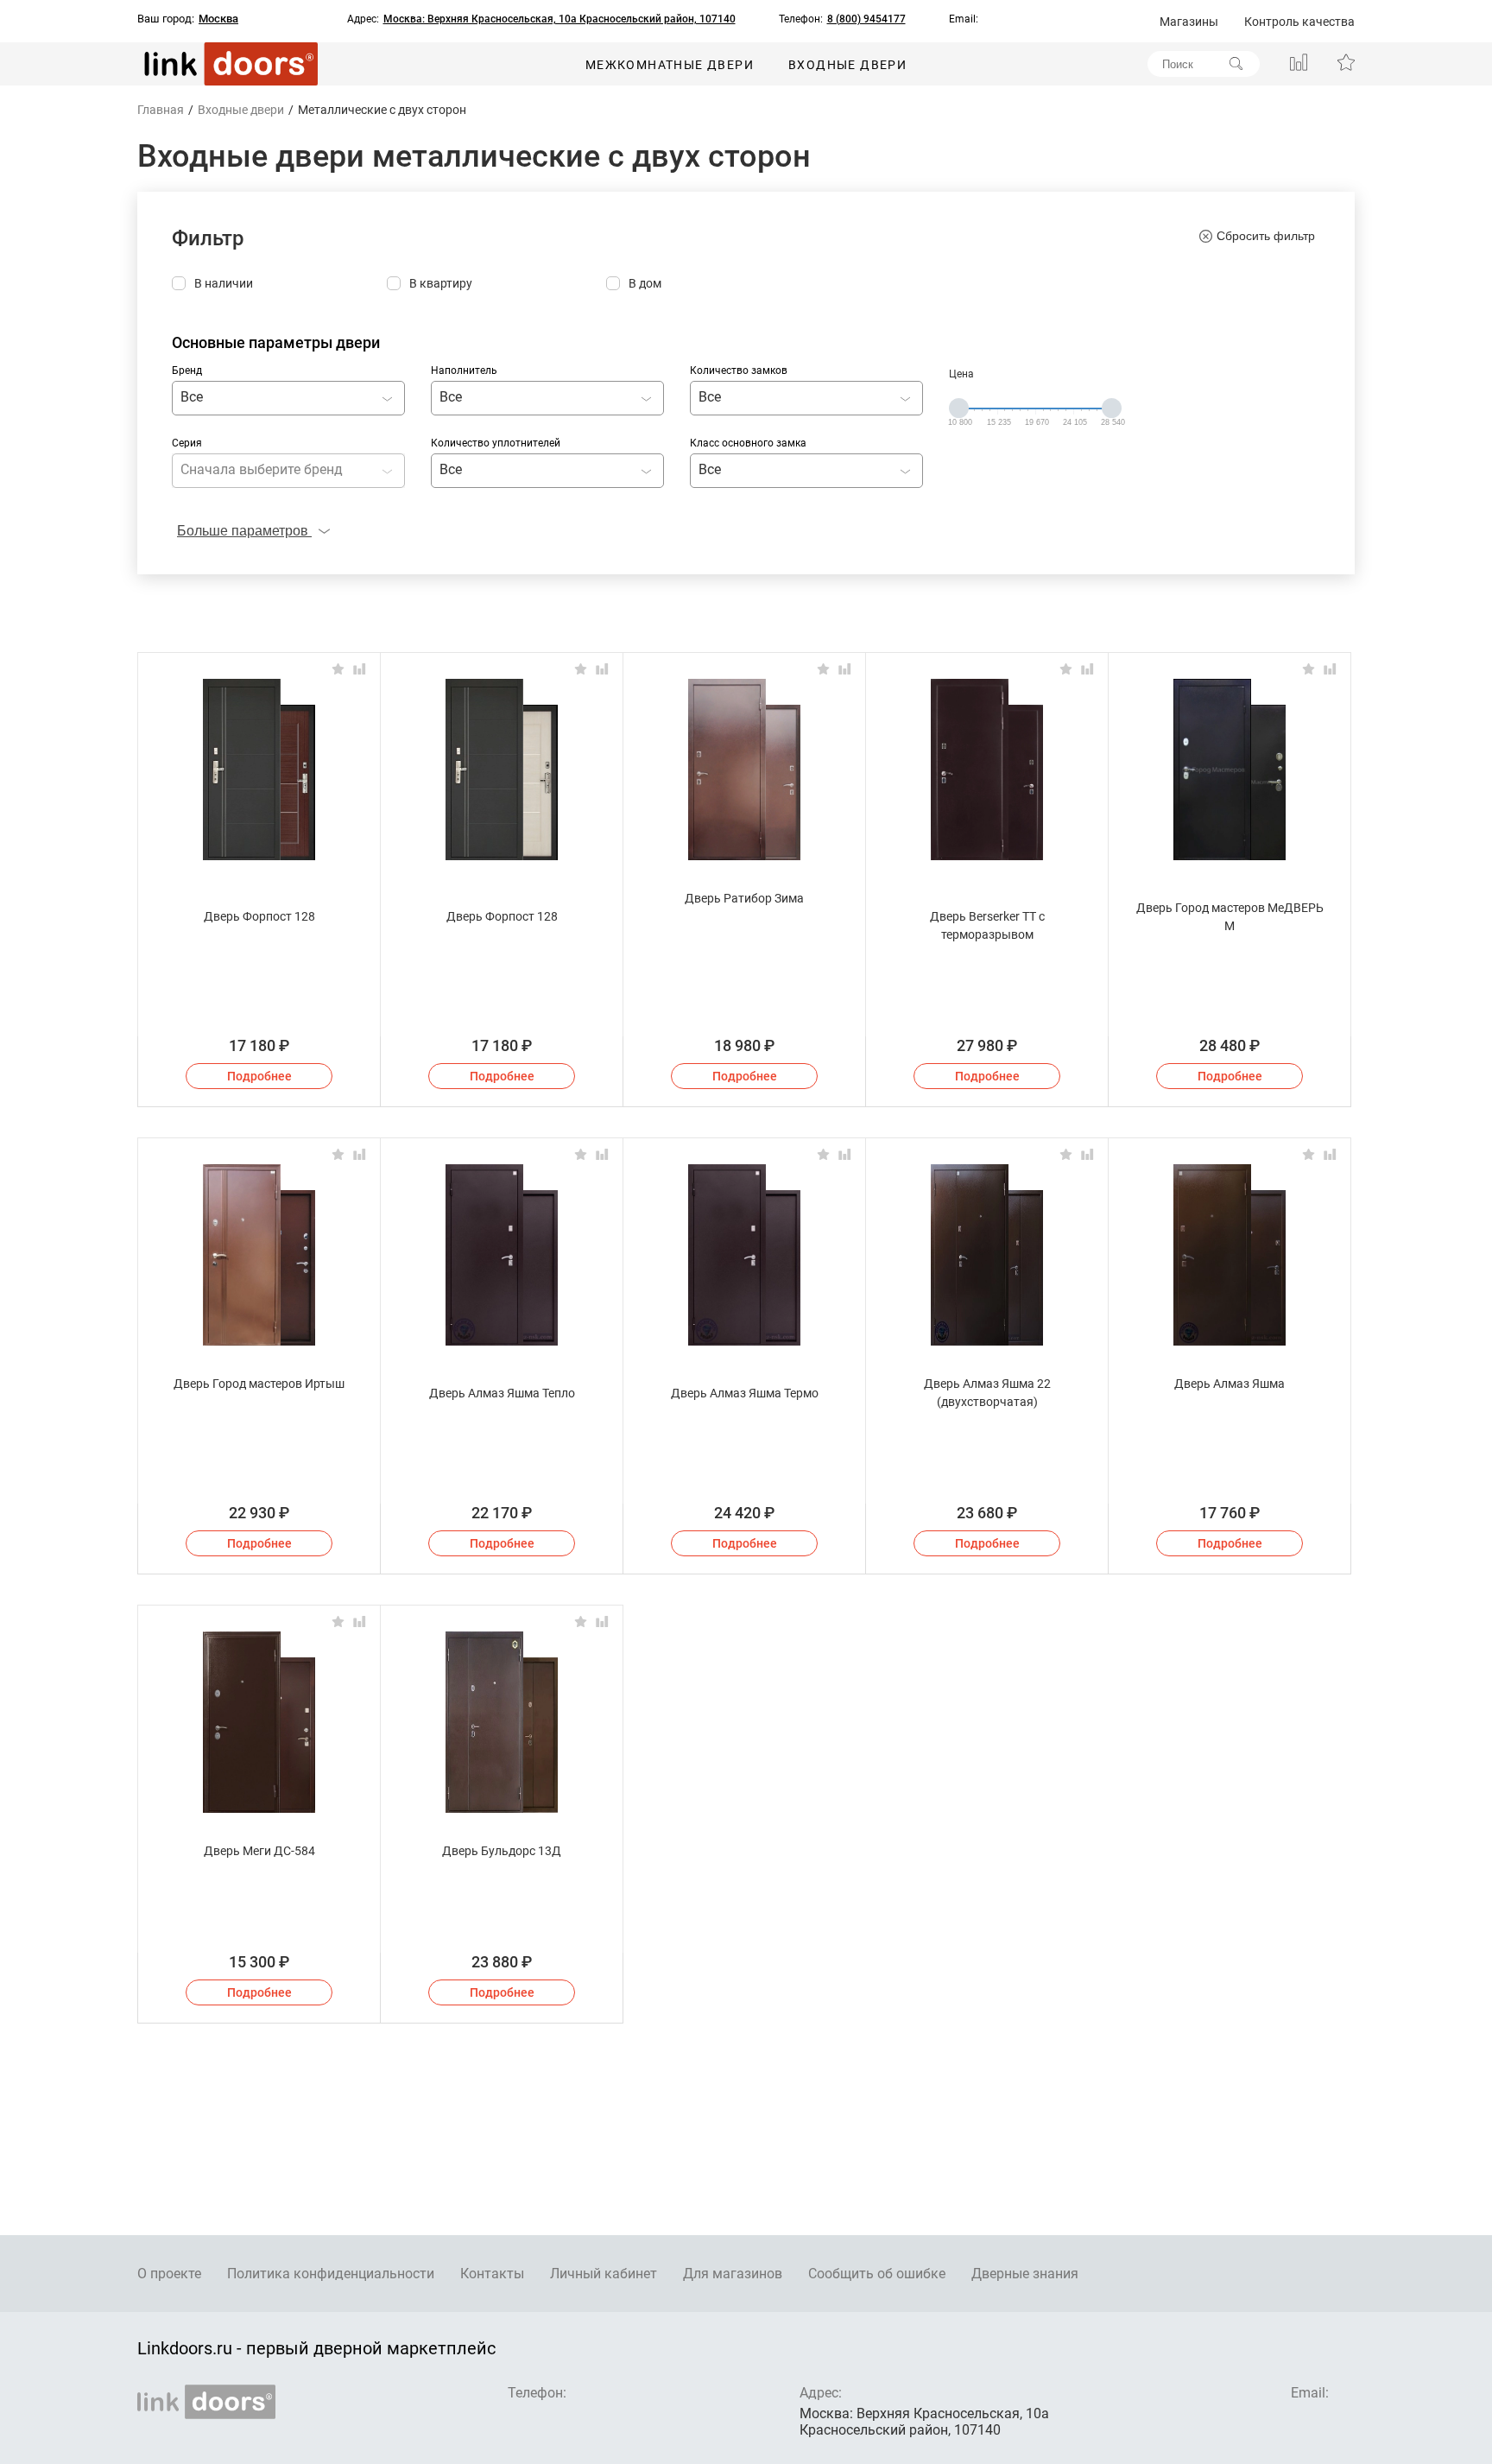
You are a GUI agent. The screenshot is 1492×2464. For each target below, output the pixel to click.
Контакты (492, 2274)
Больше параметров (244, 531)
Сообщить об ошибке (877, 2274)
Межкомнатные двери (670, 65)
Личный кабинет (604, 2274)
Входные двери (847, 65)
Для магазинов (733, 2274)
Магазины (1189, 22)
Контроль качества (1299, 22)
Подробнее (259, 1076)
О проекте (169, 2274)
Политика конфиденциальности (331, 2274)
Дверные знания (1025, 2274)
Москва (218, 19)
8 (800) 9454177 (866, 19)
